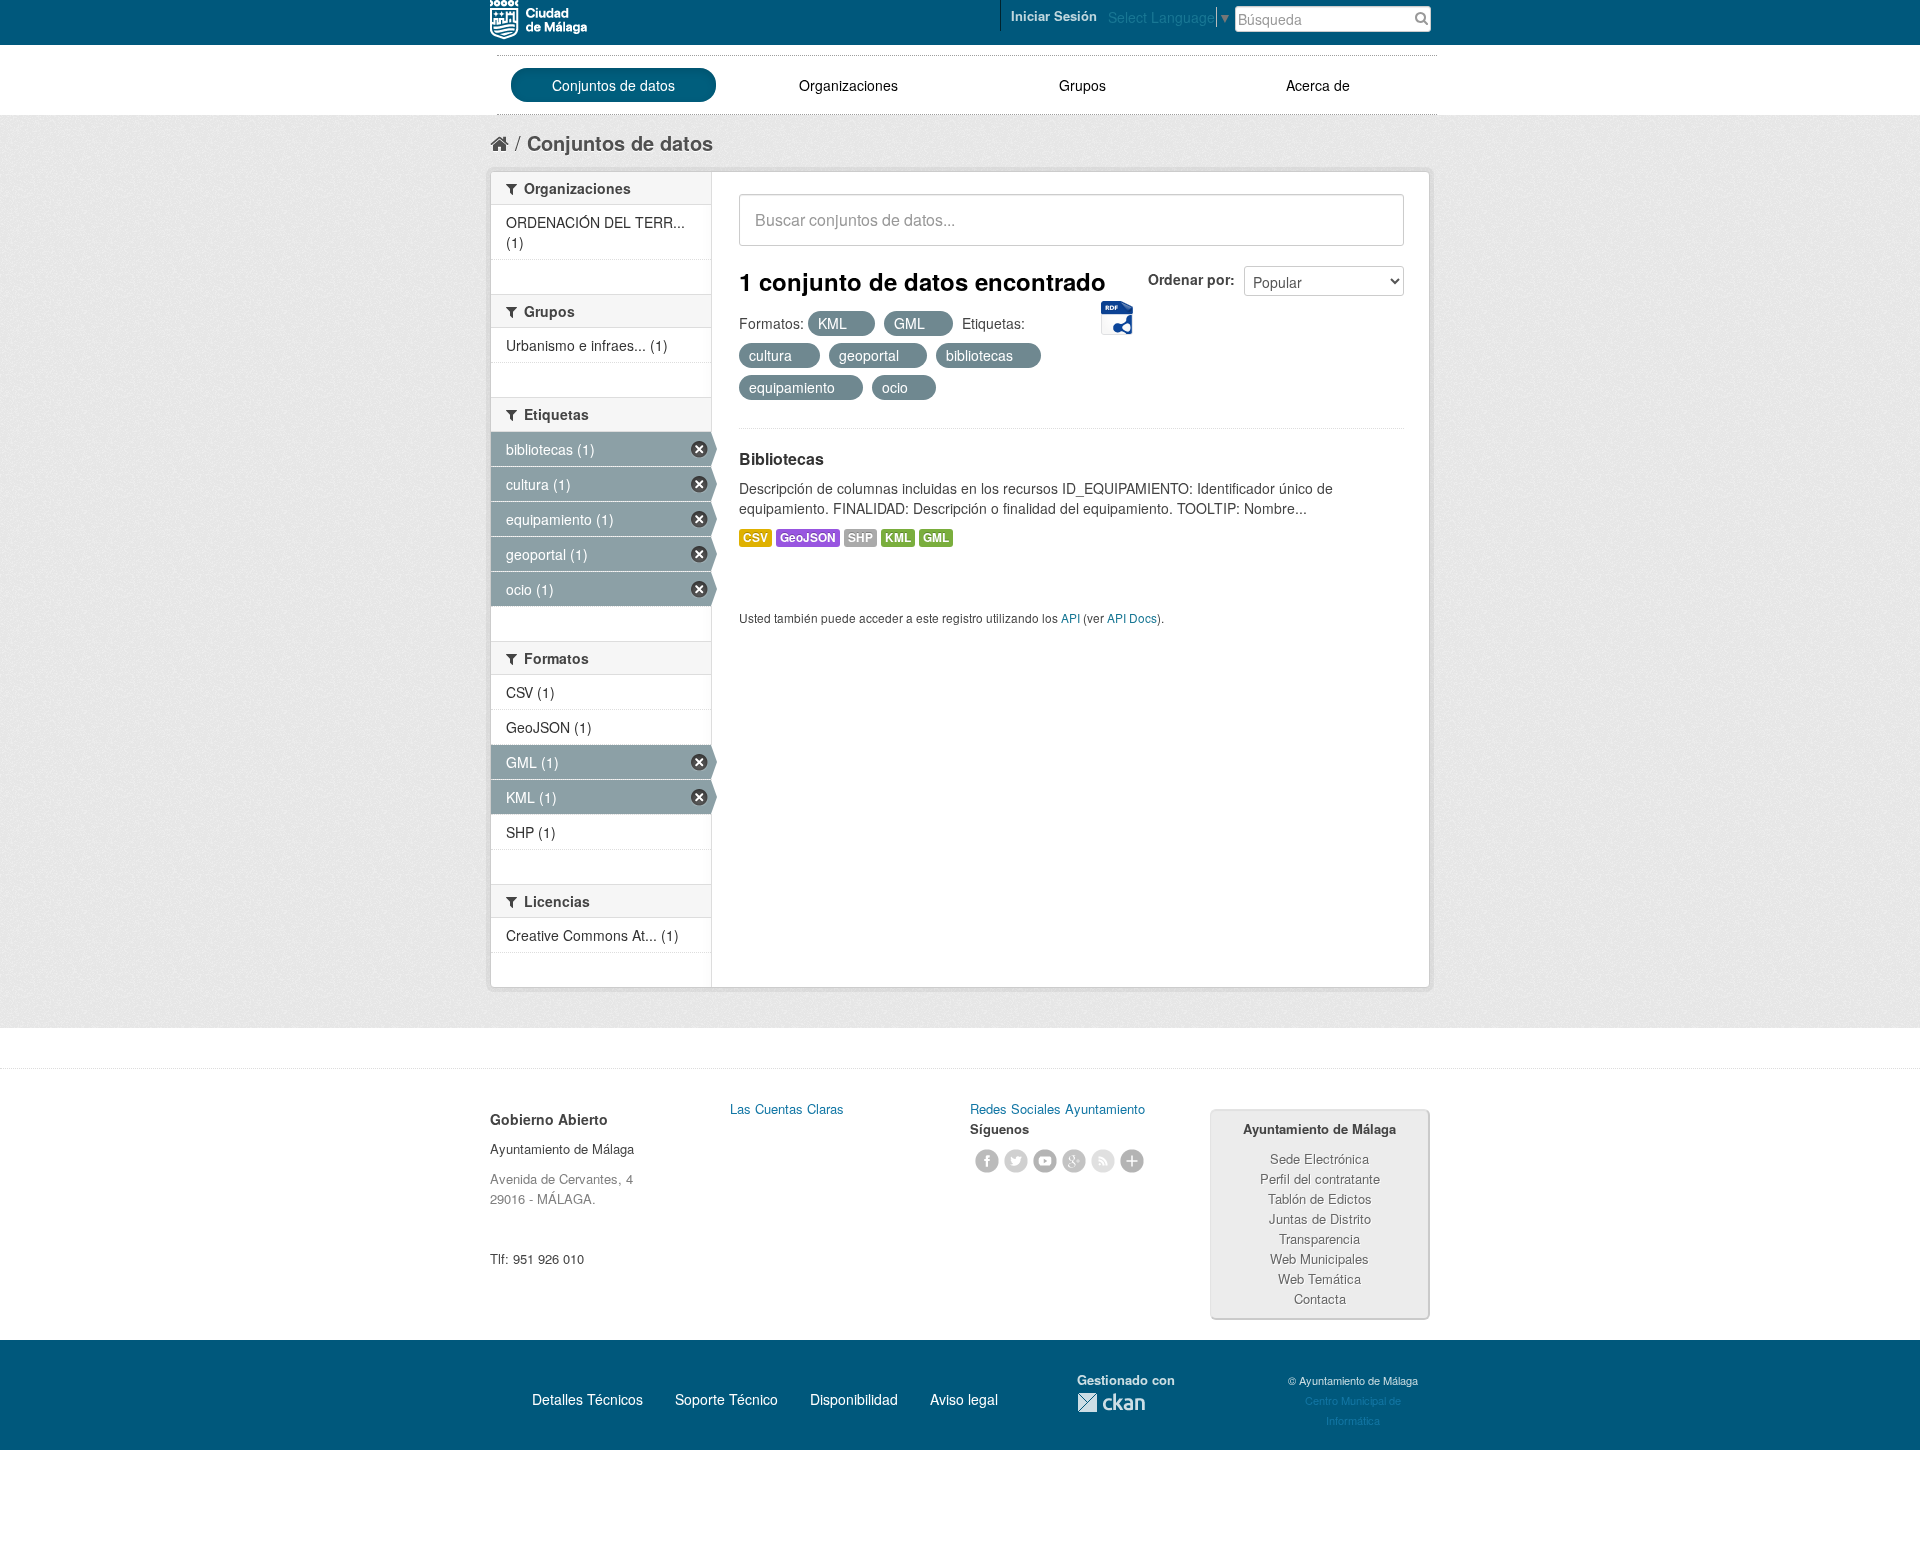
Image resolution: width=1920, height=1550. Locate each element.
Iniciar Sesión (1054, 15)
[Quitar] (858, 324)
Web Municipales (1319, 1258)
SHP (860, 537)
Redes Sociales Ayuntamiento (1057, 1108)
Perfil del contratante (1320, 1178)
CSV (755, 537)
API (1070, 617)
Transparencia (1319, 1238)
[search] (1375, 231)
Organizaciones (848, 85)
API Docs (1132, 617)
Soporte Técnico (726, 1399)
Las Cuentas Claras (787, 1108)
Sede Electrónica (1319, 1158)
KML (898, 537)
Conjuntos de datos (613, 85)
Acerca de (1318, 85)
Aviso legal (964, 1399)
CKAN (1111, 1402)
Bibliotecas (781, 458)
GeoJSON (808, 537)
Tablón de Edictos (1320, 1198)
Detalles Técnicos (587, 1399)
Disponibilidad (854, 1399)
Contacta (1320, 1298)
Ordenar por (1189, 279)
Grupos (1082, 85)
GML (936, 537)
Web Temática (1319, 1278)
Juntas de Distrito (1320, 1218)
